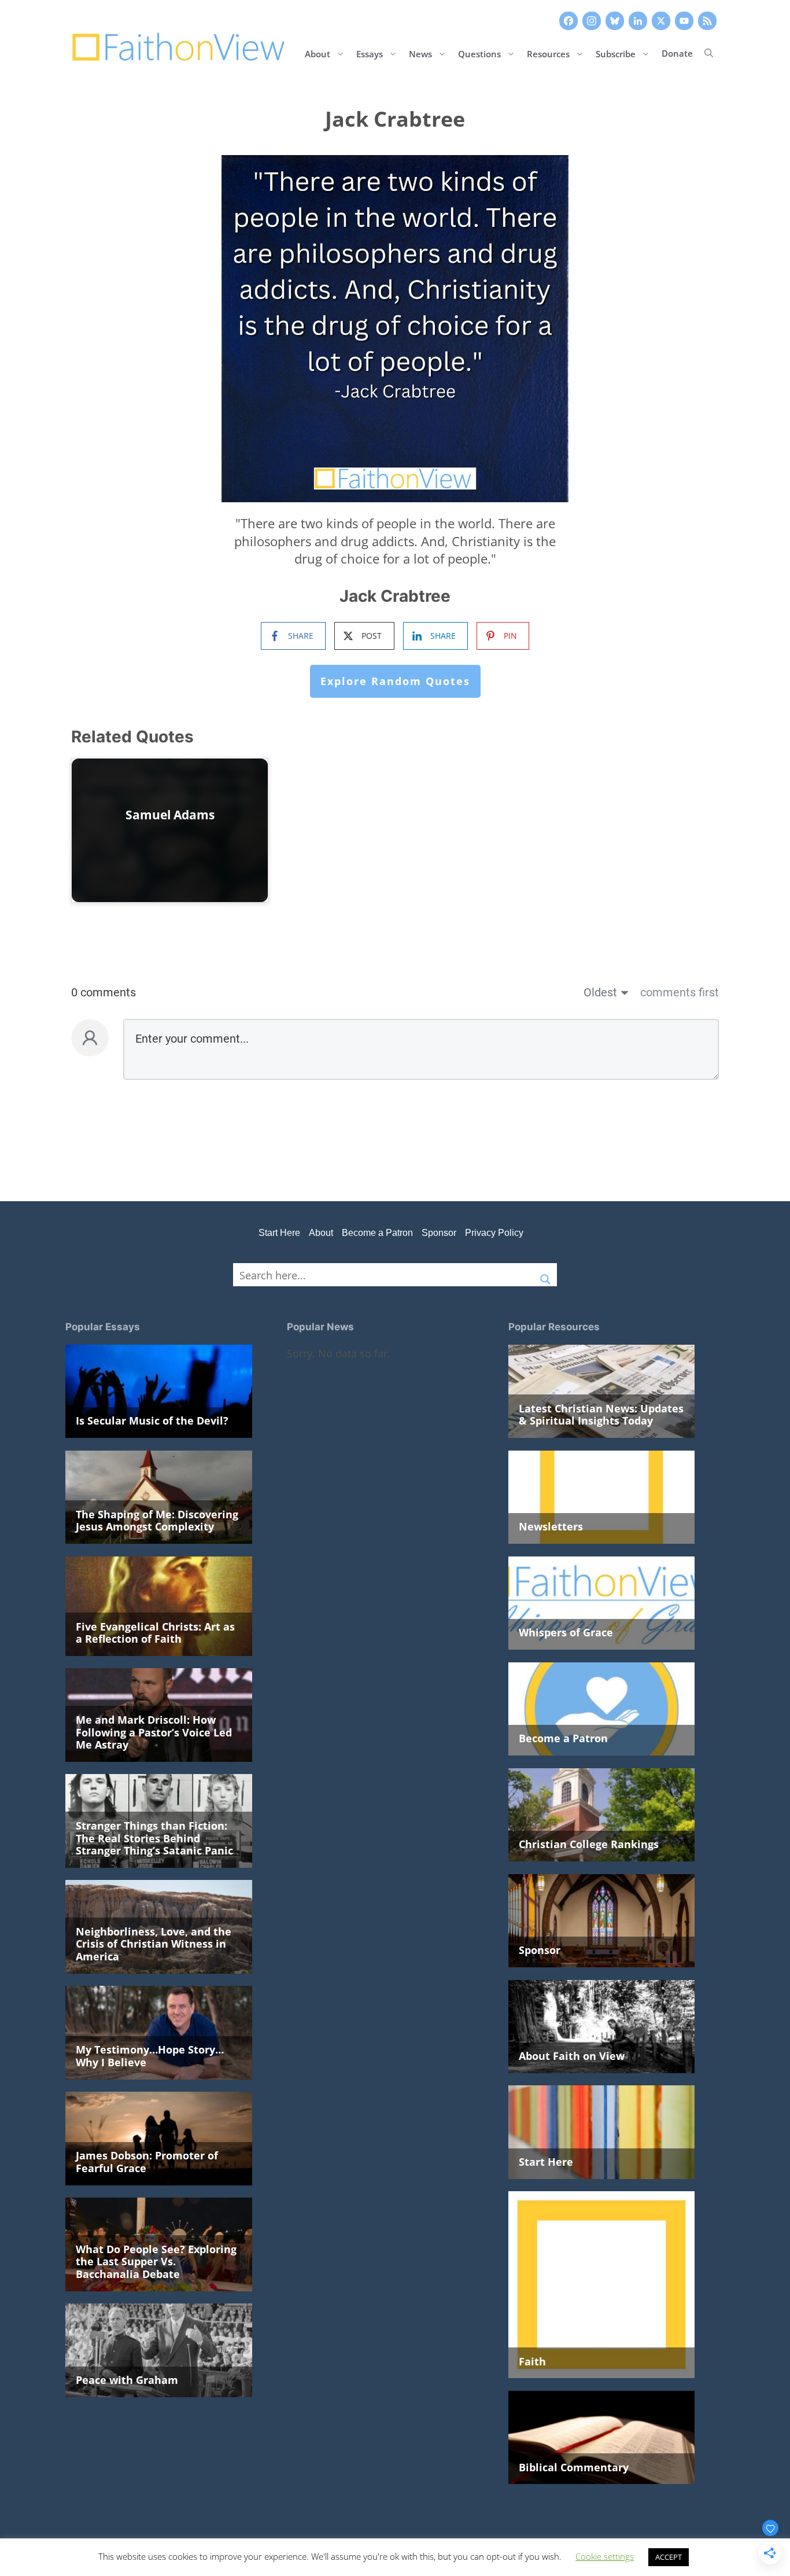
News (420, 53)
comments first (680, 992)
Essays (370, 53)
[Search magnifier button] (545, 1275)
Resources (548, 53)
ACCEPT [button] (669, 2557)
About (318, 53)
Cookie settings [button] (605, 2556)
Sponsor (439, 1233)
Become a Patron (377, 1233)
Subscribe (616, 53)
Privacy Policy (494, 1233)
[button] (709, 53)
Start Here (279, 1233)
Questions (479, 53)
